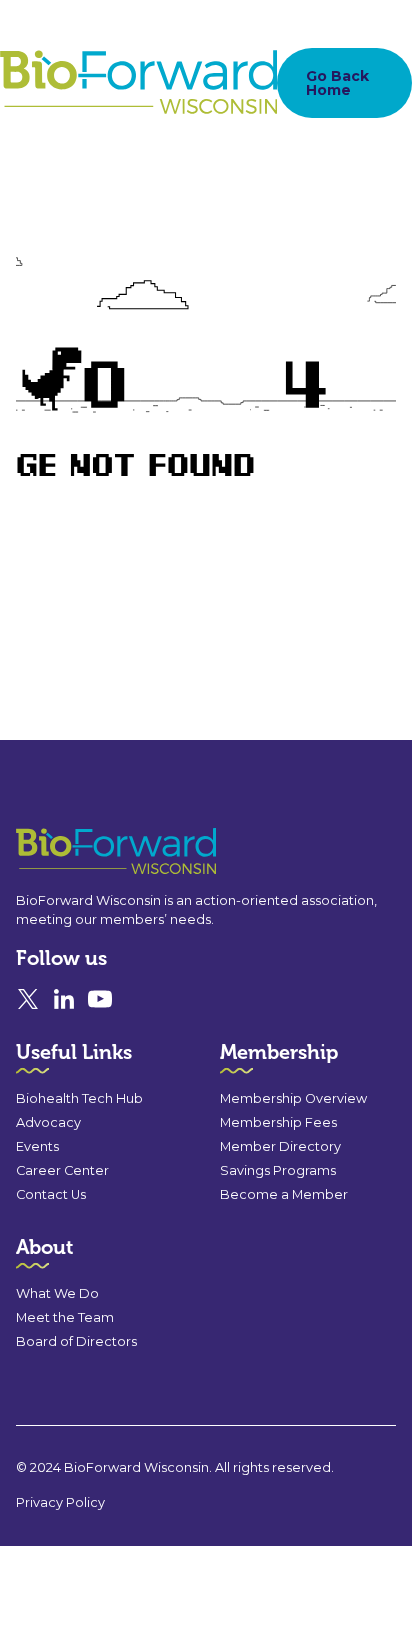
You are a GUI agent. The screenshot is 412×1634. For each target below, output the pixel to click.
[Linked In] (64, 999)
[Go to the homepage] (80, 851)
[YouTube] (100, 999)
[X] (28, 999)
